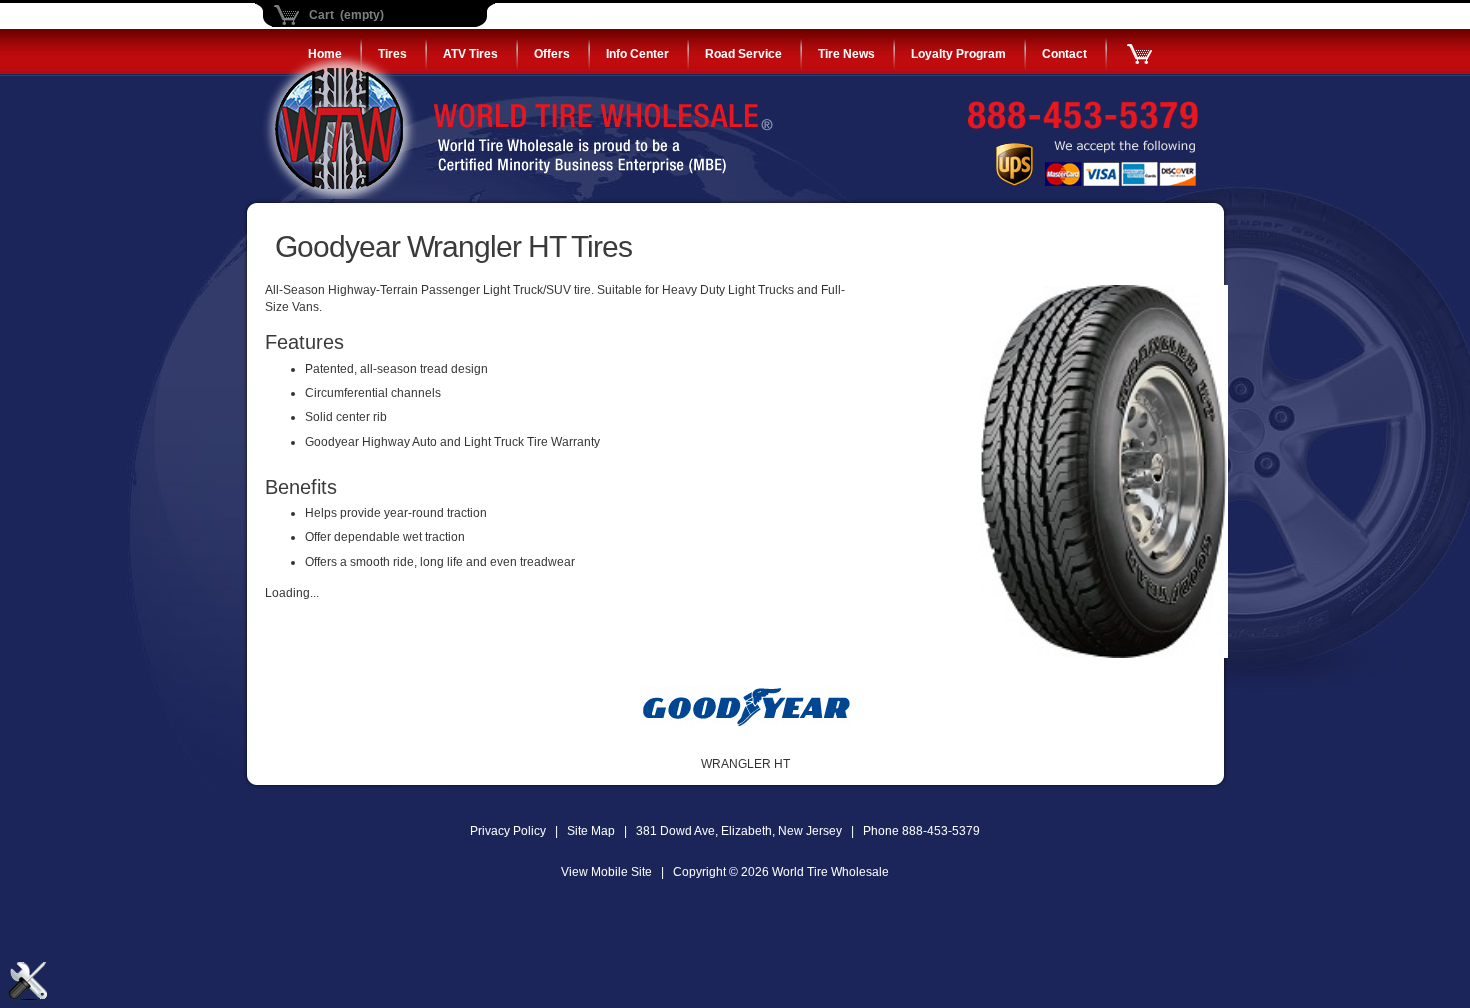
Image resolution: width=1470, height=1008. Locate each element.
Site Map (591, 831)
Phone (921, 831)
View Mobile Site (606, 872)
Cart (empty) (346, 15)
